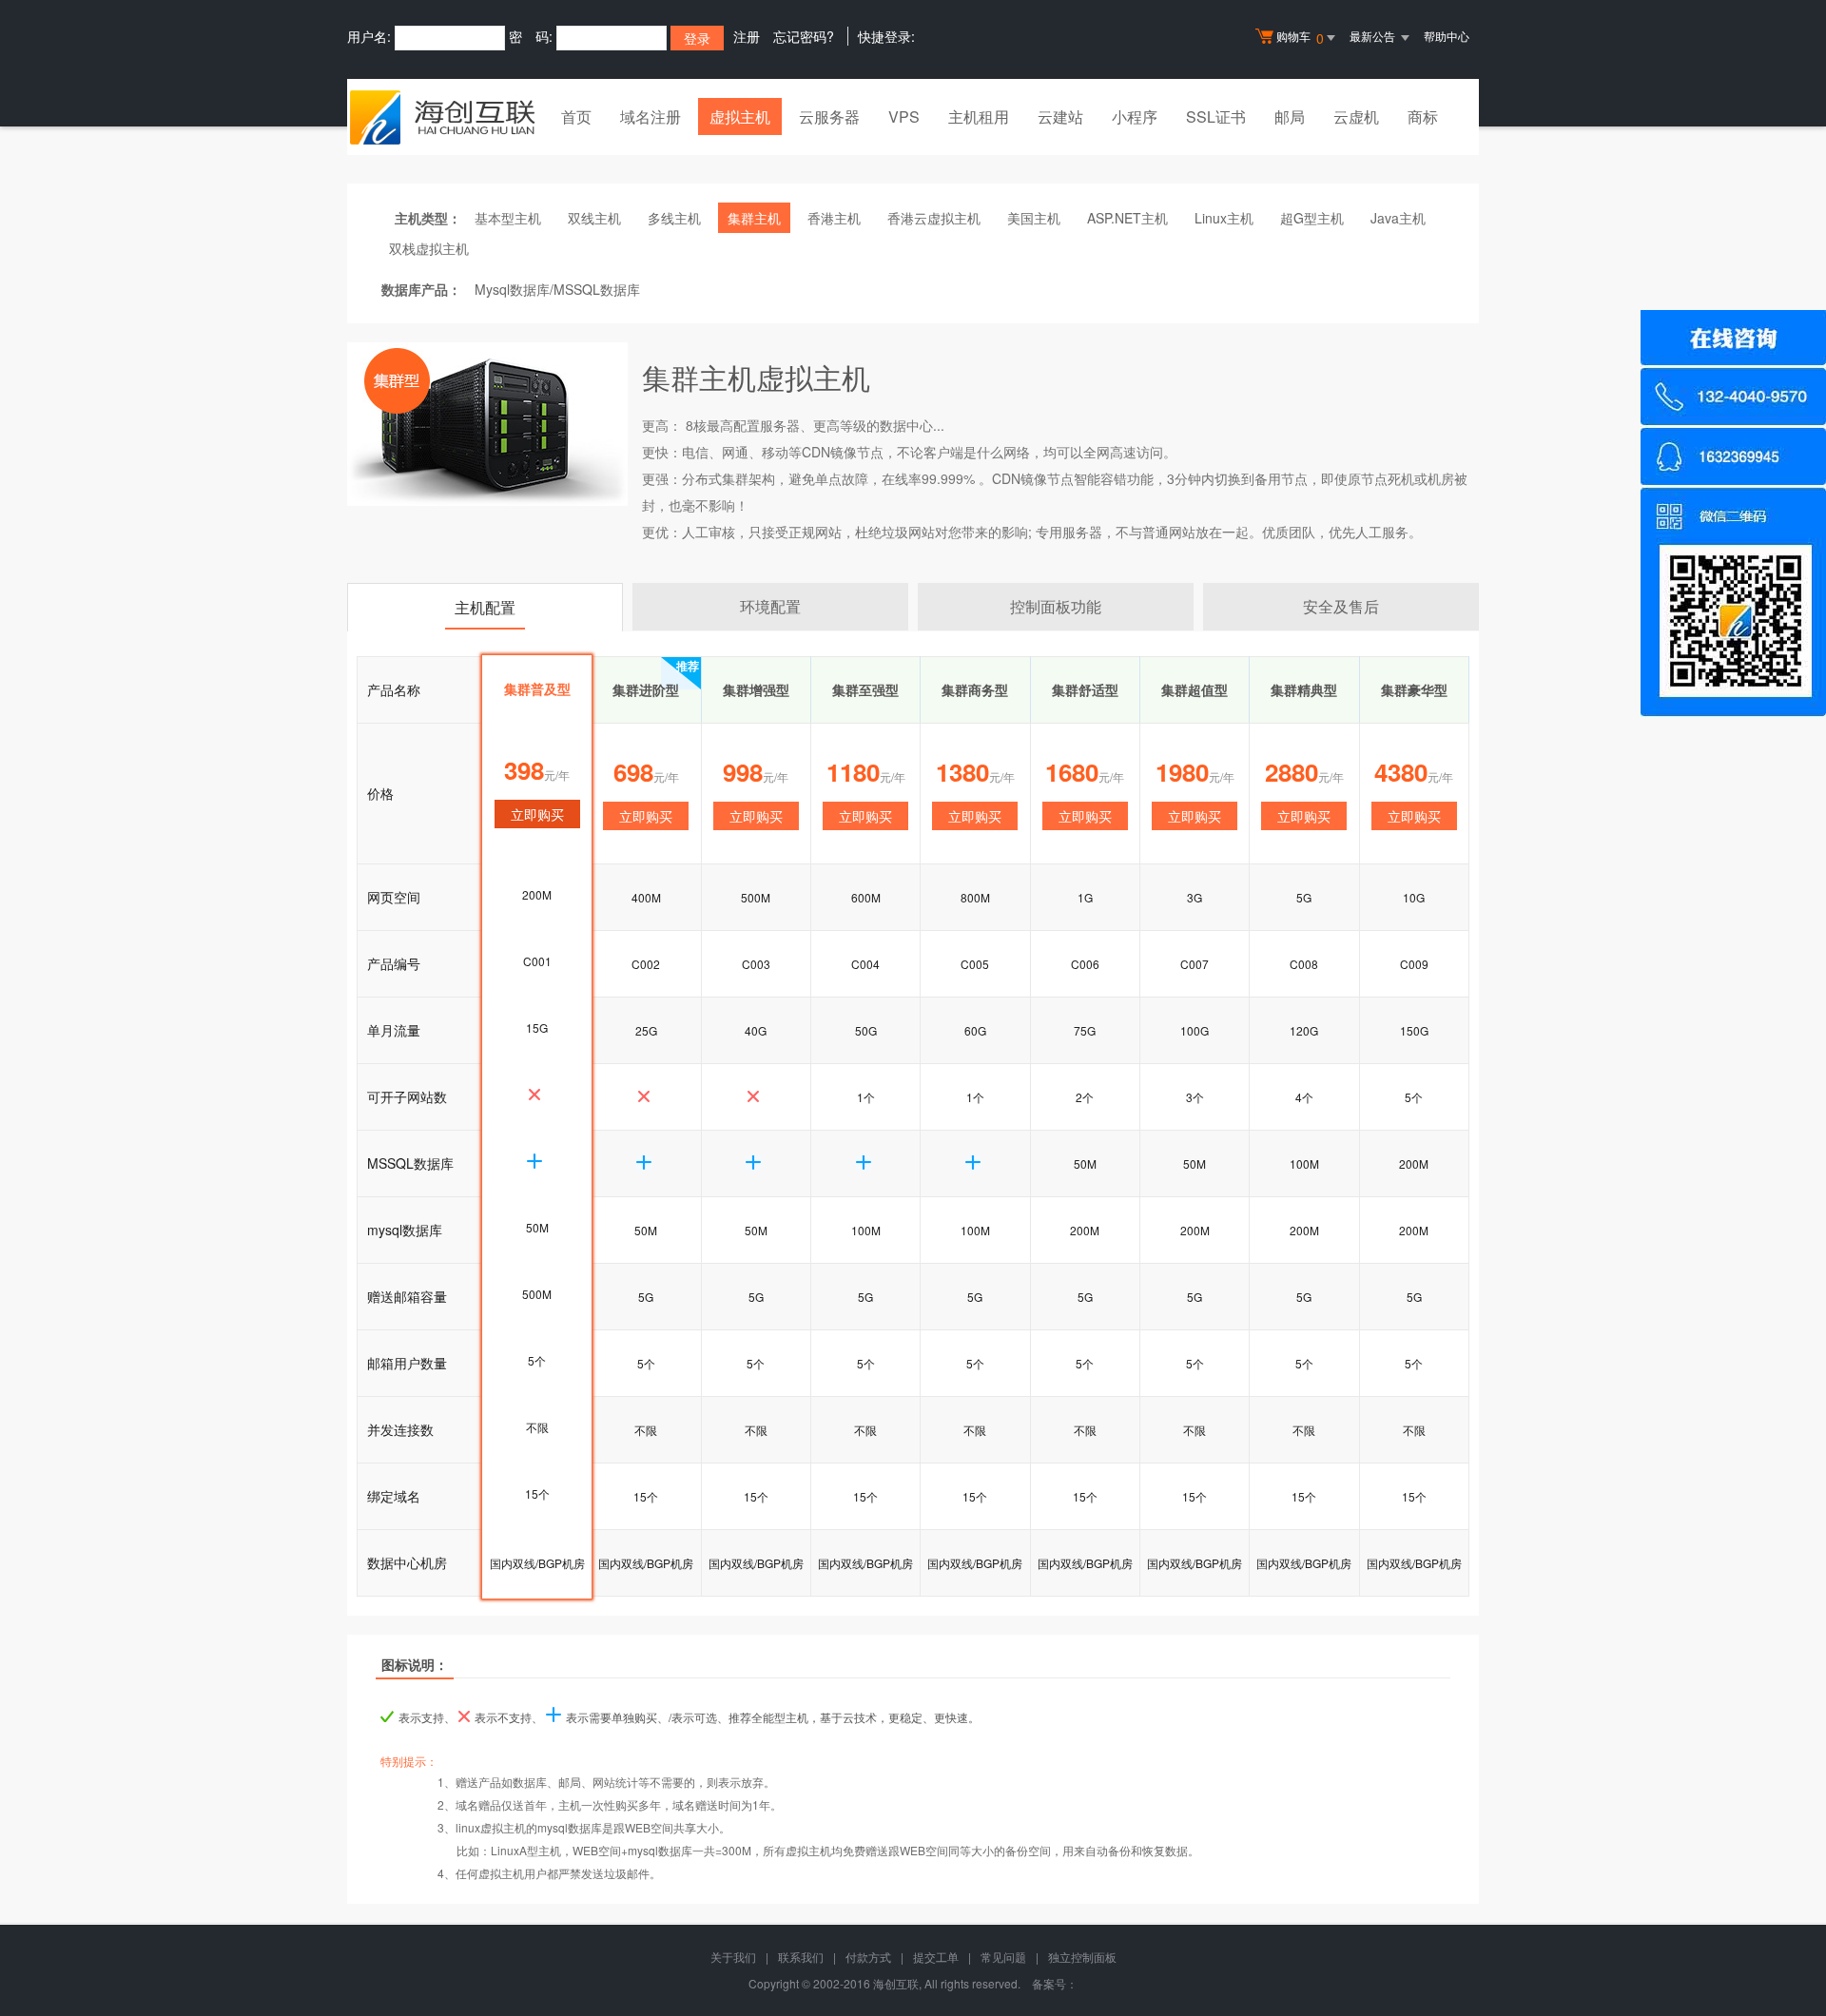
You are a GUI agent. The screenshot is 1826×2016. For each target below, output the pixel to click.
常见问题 (1003, 1957)
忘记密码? (804, 36)
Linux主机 (1224, 218)
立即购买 (646, 816)
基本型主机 (508, 218)
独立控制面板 (1082, 1957)
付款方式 (868, 1957)
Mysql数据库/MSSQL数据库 (557, 289)
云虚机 (1356, 116)
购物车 (1300, 38)
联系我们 (801, 1957)
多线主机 (674, 218)
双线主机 (594, 218)
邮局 (1290, 116)
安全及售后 (1341, 606)
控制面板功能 (1056, 606)
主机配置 (485, 607)
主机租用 (979, 116)
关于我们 (733, 1957)
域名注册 (651, 116)
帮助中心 (1447, 36)
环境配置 (770, 606)
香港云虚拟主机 (934, 218)
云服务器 (829, 116)
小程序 (1135, 116)
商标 (1423, 116)
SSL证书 (1216, 116)
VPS (904, 116)
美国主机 (1034, 218)
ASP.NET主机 (1127, 218)
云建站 (1060, 116)
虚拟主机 (740, 116)
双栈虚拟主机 (429, 248)
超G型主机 (1312, 218)
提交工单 (936, 1957)
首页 (576, 116)
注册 (747, 36)
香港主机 (834, 218)
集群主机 (754, 218)
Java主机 (1398, 218)
